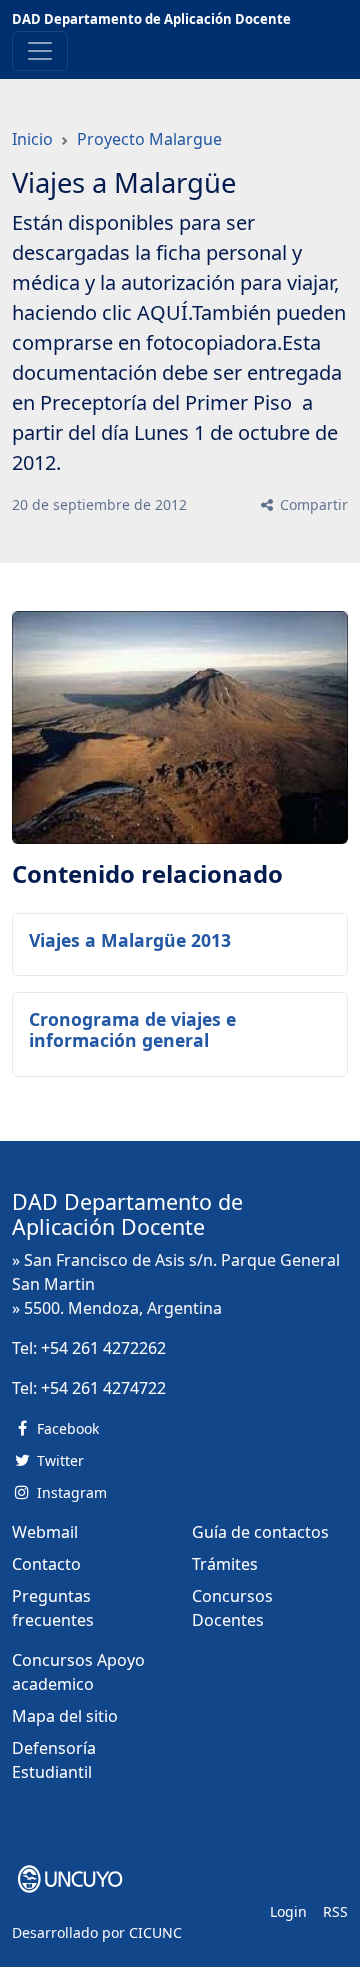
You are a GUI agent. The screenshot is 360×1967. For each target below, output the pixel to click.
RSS (335, 1911)
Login (288, 1911)
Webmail (45, 1532)
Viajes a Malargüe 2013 (130, 940)
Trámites (225, 1564)
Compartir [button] (312, 504)
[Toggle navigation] (40, 51)
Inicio (32, 139)
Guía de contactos (260, 1532)
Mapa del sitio (65, 1716)
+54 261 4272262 (103, 1348)
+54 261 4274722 (103, 1388)
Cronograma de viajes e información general (132, 1029)
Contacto (46, 1564)
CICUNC (155, 1932)
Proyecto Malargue (149, 139)
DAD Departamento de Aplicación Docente (151, 19)
